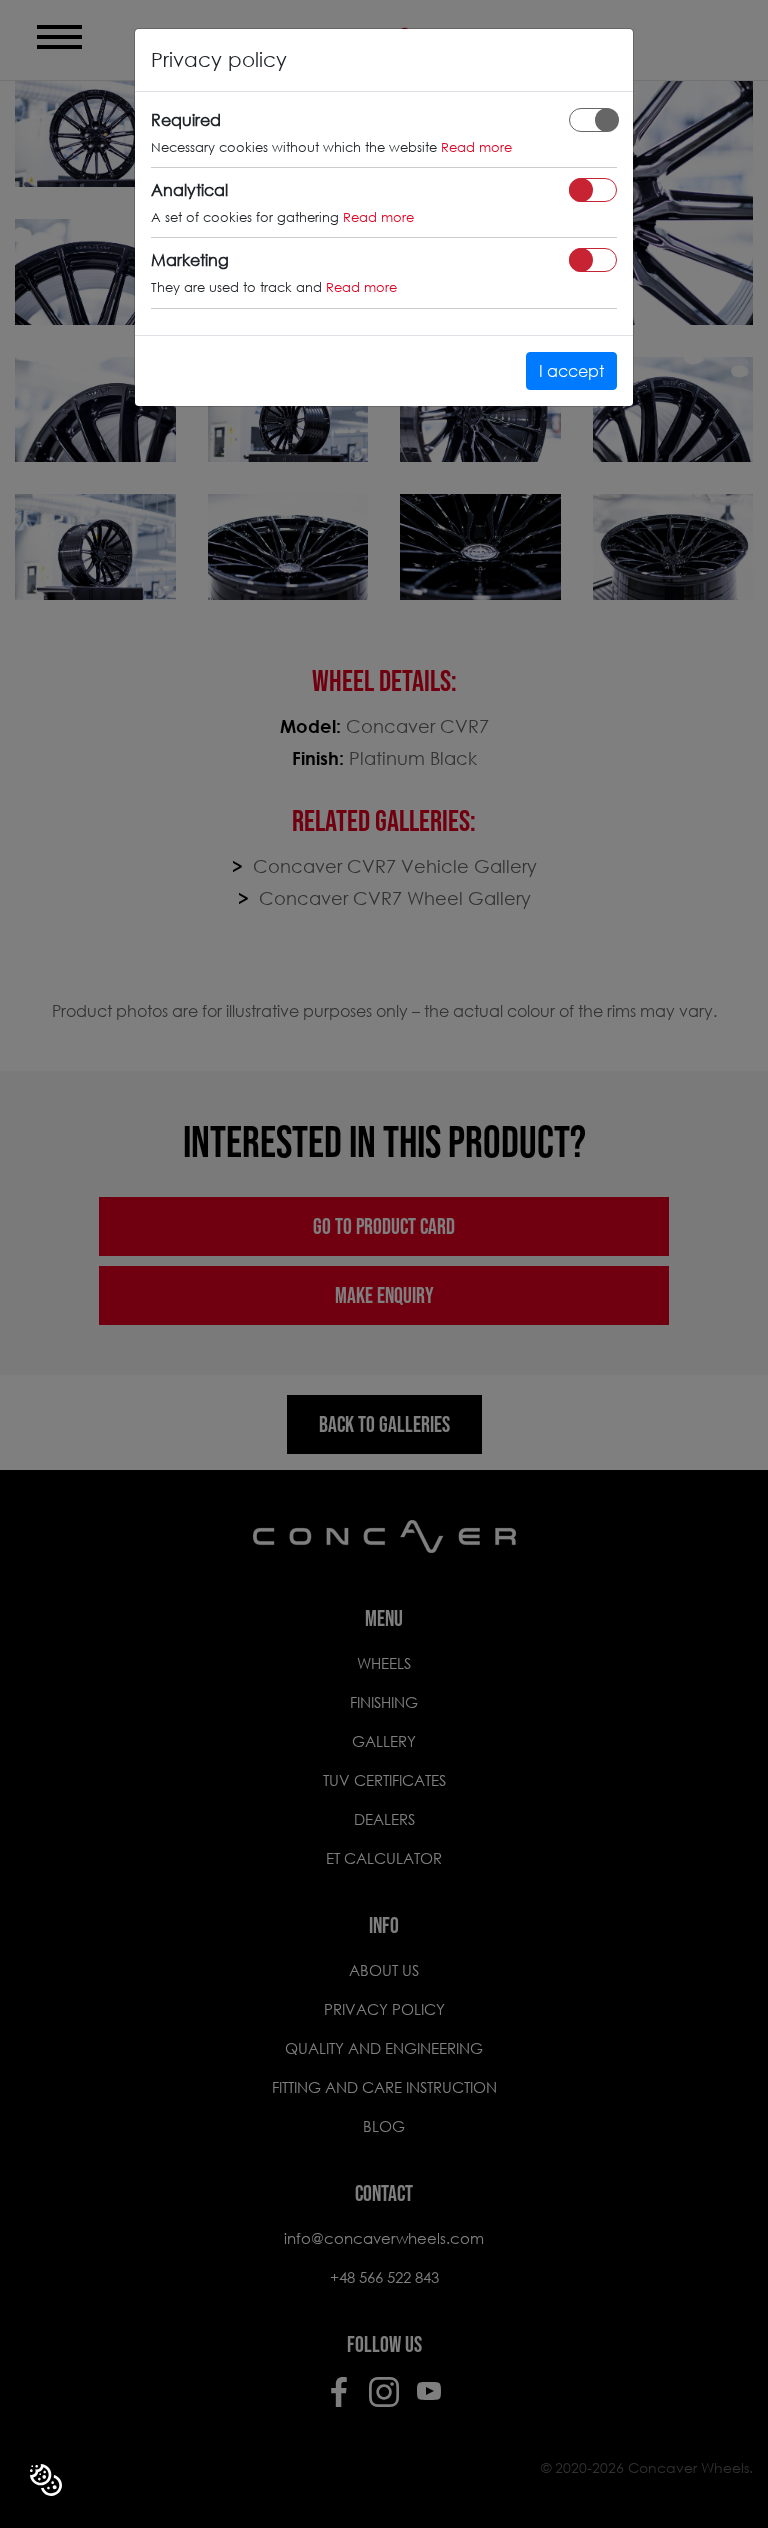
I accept (571, 370)
